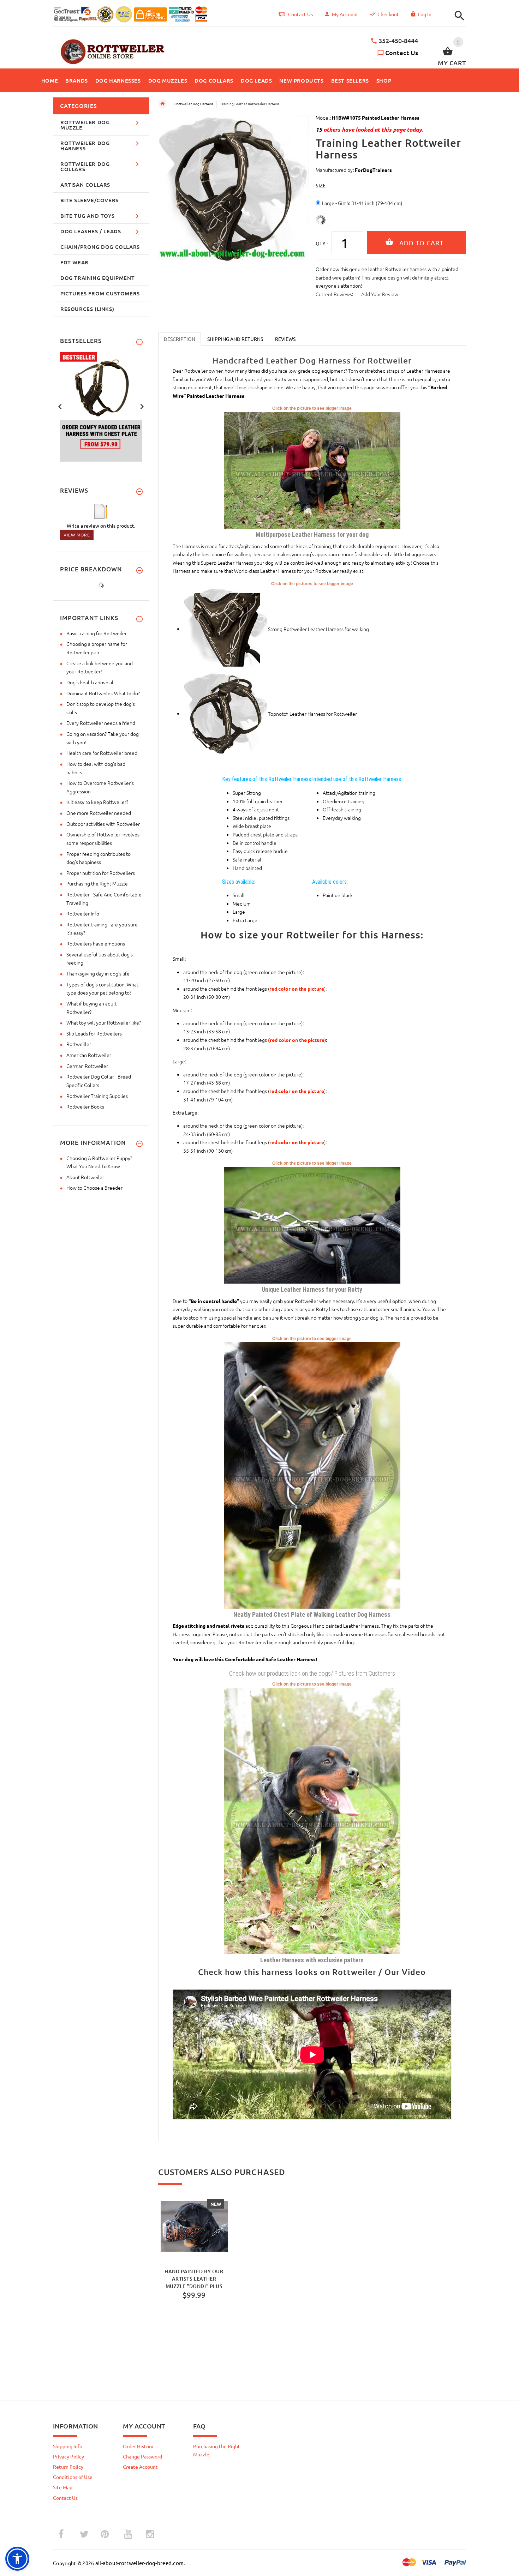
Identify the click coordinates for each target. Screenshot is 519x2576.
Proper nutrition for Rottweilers (101, 873)
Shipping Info (68, 2446)
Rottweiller (79, 1044)
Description (180, 339)
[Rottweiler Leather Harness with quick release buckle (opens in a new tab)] (312, 1820)
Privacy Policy (68, 2456)
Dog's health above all (91, 682)
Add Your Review (380, 294)
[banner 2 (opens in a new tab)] (101, 406)
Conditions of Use (73, 2477)
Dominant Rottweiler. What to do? (103, 693)
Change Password (142, 2456)
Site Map (63, 2487)
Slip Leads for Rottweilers (94, 1033)
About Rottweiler (85, 1177)
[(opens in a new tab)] (226, 629)
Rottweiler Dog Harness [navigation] (194, 104)
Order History (138, 2446)
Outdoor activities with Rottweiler (103, 824)
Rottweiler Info (83, 913)
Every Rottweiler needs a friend (101, 723)
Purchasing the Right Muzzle (97, 883)
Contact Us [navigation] (300, 14)
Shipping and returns (235, 339)
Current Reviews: (334, 294)
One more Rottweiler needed (99, 813)
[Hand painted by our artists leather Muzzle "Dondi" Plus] (194, 2227)
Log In (425, 14)
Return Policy (68, 2467)
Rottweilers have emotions (96, 943)
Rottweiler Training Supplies (97, 1096)
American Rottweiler (89, 1055)
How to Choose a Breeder (94, 1188)
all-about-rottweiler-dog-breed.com (140, 2563)
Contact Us (402, 52)
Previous (60, 406)
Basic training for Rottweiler (97, 633)
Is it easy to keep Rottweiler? (97, 802)
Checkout (388, 14)
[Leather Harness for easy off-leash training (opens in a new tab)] (312, 469)
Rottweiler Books (85, 1106)
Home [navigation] (163, 104)
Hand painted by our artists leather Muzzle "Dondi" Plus (194, 2278)
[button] (458, 16)
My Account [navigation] (345, 14)
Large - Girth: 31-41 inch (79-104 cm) (362, 203)
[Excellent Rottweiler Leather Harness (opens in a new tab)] (312, 1224)
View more (77, 535)
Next (142, 406)
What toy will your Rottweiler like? (104, 1022)
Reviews (285, 339)
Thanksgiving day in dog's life (98, 973)
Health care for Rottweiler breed (102, 753)
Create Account (140, 2467)
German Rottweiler (87, 1066)
